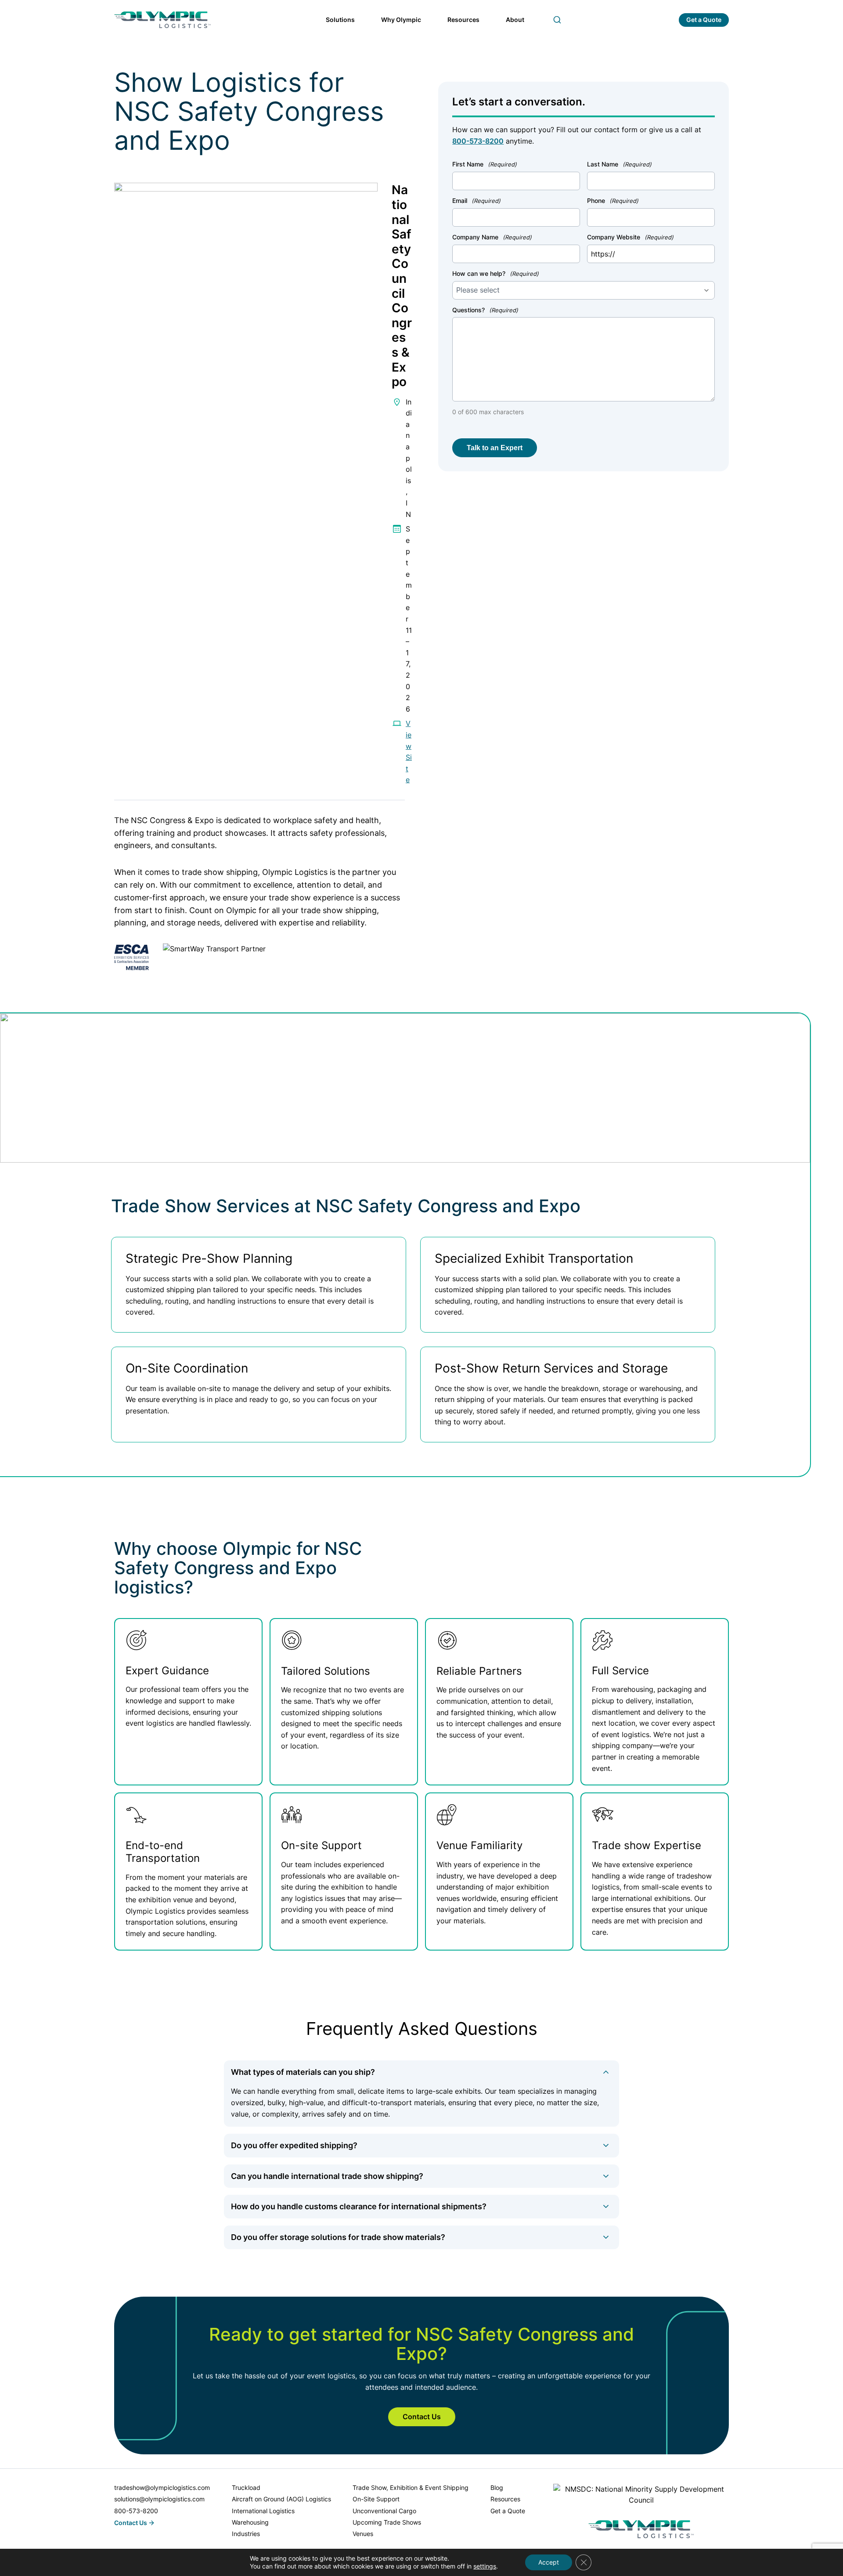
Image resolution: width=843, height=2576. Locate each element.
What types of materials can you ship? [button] (303, 2072)
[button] (557, 20)
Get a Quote (704, 20)
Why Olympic (401, 20)
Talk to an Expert (495, 448)
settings (485, 2566)
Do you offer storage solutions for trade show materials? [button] (338, 2237)
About (515, 20)
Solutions (340, 20)
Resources (463, 20)
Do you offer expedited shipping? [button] (294, 2145)
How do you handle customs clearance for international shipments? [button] (359, 2206)
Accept (549, 2562)
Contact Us (422, 2417)
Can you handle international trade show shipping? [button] (327, 2176)
